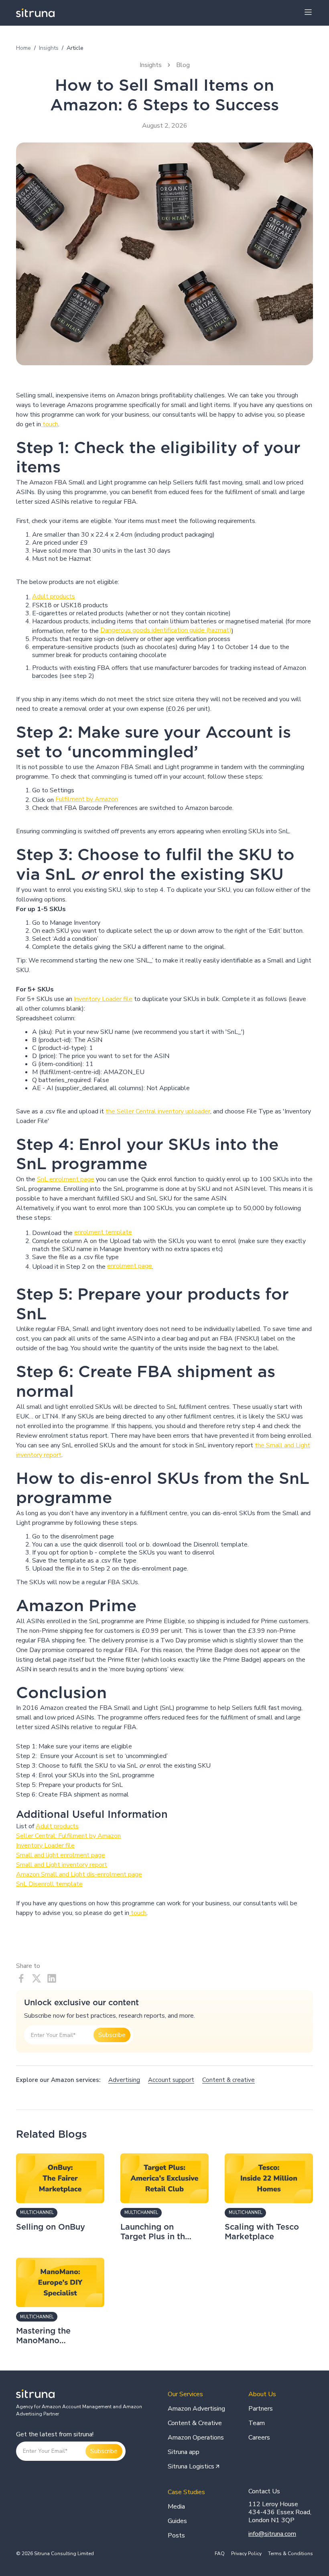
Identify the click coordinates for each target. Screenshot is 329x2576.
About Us (262, 2394)
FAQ (220, 2554)
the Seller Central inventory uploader (158, 1111)
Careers (259, 2438)
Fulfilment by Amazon (87, 799)
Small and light (38, 1855)
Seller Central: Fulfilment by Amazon (68, 1836)
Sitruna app (184, 2452)
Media (176, 2507)
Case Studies (186, 2492)
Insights (49, 48)
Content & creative (228, 2080)
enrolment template (103, 1232)
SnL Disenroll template (49, 1884)
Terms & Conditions (290, 2554)
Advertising (124, 2080)
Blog (183, 65)
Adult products (54, 596)
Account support (171, 2080)
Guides (177, 2521)
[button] (308, 13)
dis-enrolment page (114, 1874)
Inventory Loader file (103, 999)
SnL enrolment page (66, 1179)
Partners (261, 2409)
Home (23, 48)
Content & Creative (195, 2423)
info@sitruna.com (272, 2534)
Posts (176, 2535)
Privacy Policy (246, 2554)
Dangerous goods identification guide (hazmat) (166, 630)
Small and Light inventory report (62, 1865)
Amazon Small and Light (51, 1874)
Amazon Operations (196, 2438)
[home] (35, 13)
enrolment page (130, 1266)
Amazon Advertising (196, 2409)
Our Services (185, 2394)
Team (257, 2423)
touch (50, 424)
